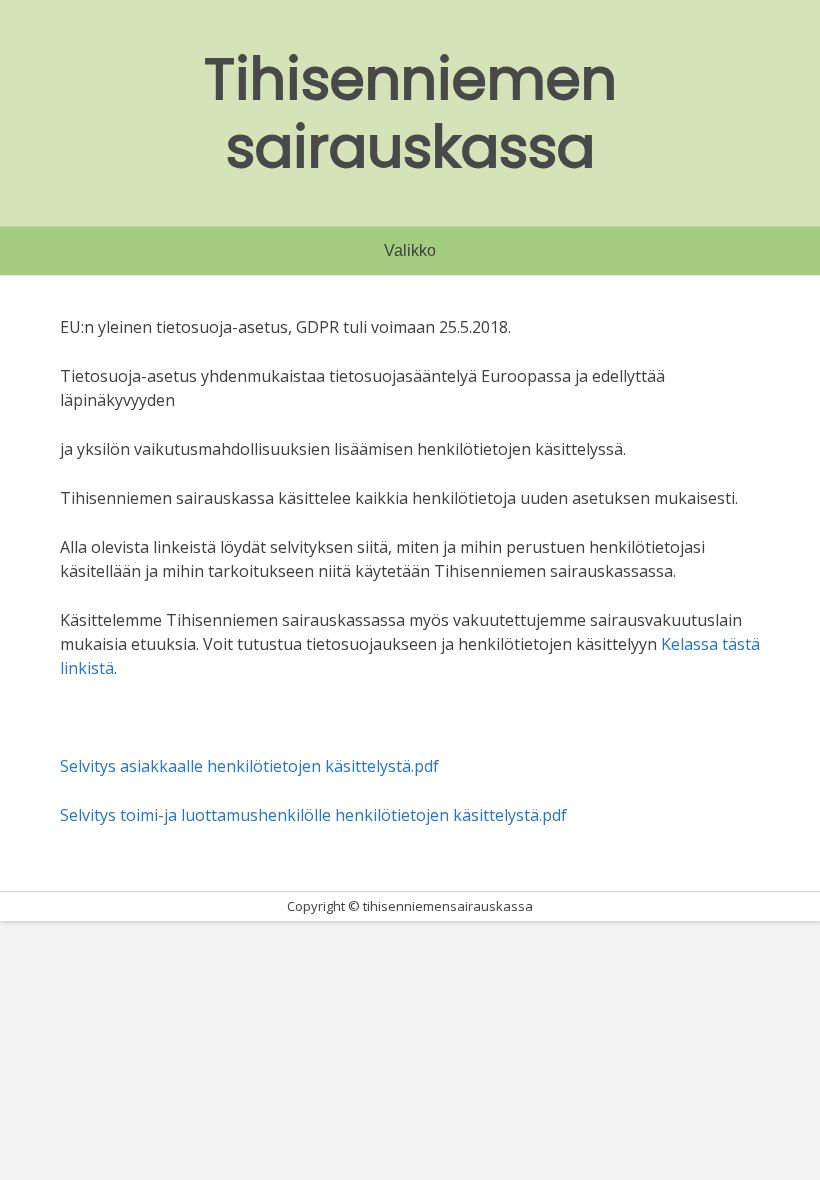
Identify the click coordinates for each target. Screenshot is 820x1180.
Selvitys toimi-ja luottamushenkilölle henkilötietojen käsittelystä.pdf (313, 815)
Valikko (410, 250)
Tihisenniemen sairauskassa (410, 113)
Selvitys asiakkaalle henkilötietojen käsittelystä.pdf (249, 766)
